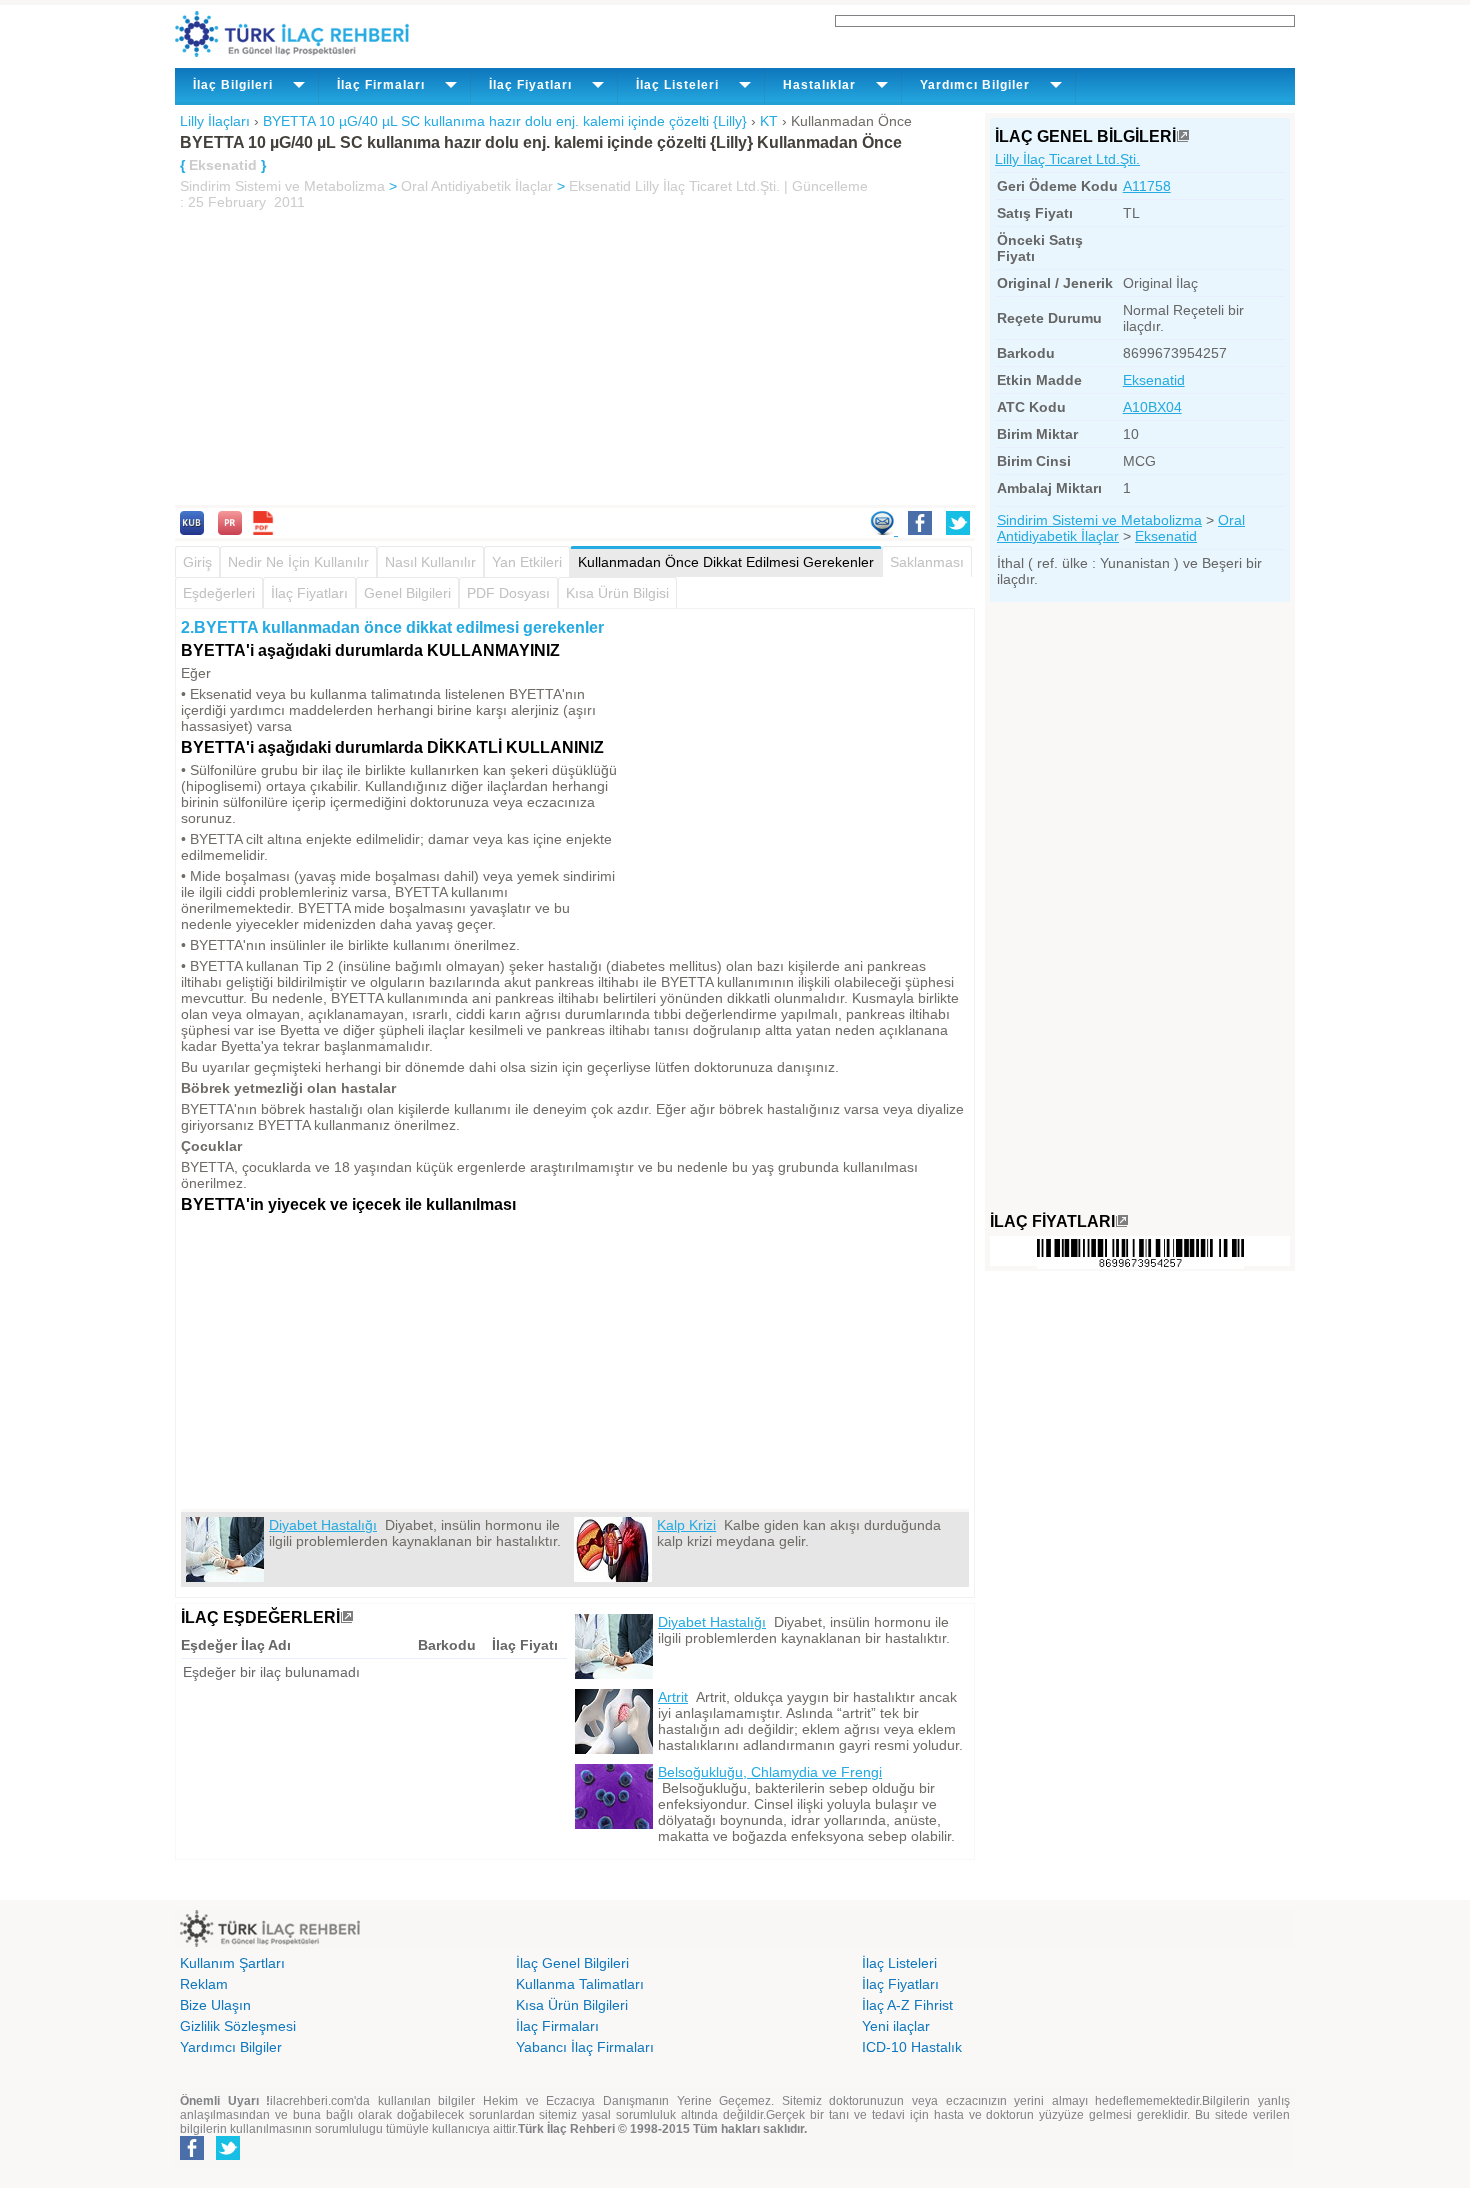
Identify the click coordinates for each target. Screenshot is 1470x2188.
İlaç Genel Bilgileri (572, 1963)
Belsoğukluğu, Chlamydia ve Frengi (770, 1772)
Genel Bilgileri (407, 593)
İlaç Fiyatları (309, 593)
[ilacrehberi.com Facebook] (192, 2156)
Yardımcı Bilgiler (231, 2047)
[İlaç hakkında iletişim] (884, 530)
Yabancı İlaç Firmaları (585, 2047)
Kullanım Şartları (232, 1963)
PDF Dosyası (508, 593)
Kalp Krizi (686, 1525)
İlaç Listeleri (899, 1963)
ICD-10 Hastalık (912, 2047)
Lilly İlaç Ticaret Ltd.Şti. (1067, 159)
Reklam (204, 1984)
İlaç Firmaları (557, 2026)
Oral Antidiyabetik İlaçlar (477, 186)
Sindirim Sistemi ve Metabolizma (282, 186)
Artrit (673, 1697)
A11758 (1147, 186)
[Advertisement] (575, 360)
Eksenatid (600, 186)
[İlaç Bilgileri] (1183, 136)
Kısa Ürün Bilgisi (617, 593)
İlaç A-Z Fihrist (907, 2005)
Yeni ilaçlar (896, 2026)
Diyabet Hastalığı (323, 1525)
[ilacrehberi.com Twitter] (228, 2156)
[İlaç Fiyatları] (1122, 1221)
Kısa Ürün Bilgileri (572, 2005)
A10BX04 (1152, 407)
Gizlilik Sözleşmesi (238, 2026)
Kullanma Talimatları (580, 1984)
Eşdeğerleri (219, 593)
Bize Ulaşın (215, 2005)
